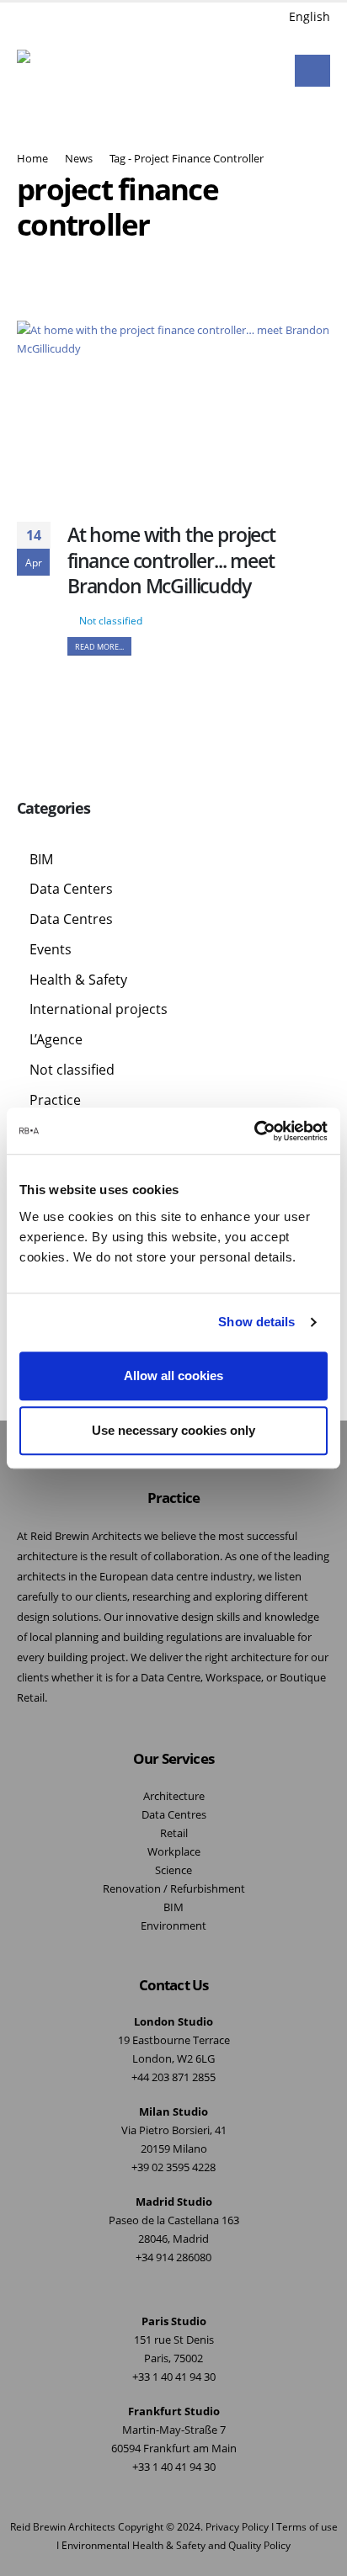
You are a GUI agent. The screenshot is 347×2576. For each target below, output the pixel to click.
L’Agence (56, 1039)
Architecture (174, 1796)
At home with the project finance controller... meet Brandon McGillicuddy (171, 560)
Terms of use (307, 2526)
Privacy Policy (237, 2526)
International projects (99, 1009)
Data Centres (71, 919)
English (310, 16)
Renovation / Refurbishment (174, 1889)
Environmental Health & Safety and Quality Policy (176, 2545)
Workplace (174, 1852)
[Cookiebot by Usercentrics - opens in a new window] (254, 1131)
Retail (174, 1833)
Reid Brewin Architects (63, 2526)
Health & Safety (78, 980)
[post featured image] (173, 409)
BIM (41, 859)
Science (173, 1870)
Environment (173, 1926)
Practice (55, 1100)
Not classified (111, 620)
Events (51, 949)
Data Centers (71, 889)
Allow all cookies (173, 1376)
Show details (256, 1322)
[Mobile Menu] (312, 71)
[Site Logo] (61, 71)
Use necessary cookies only (173, 1430)
